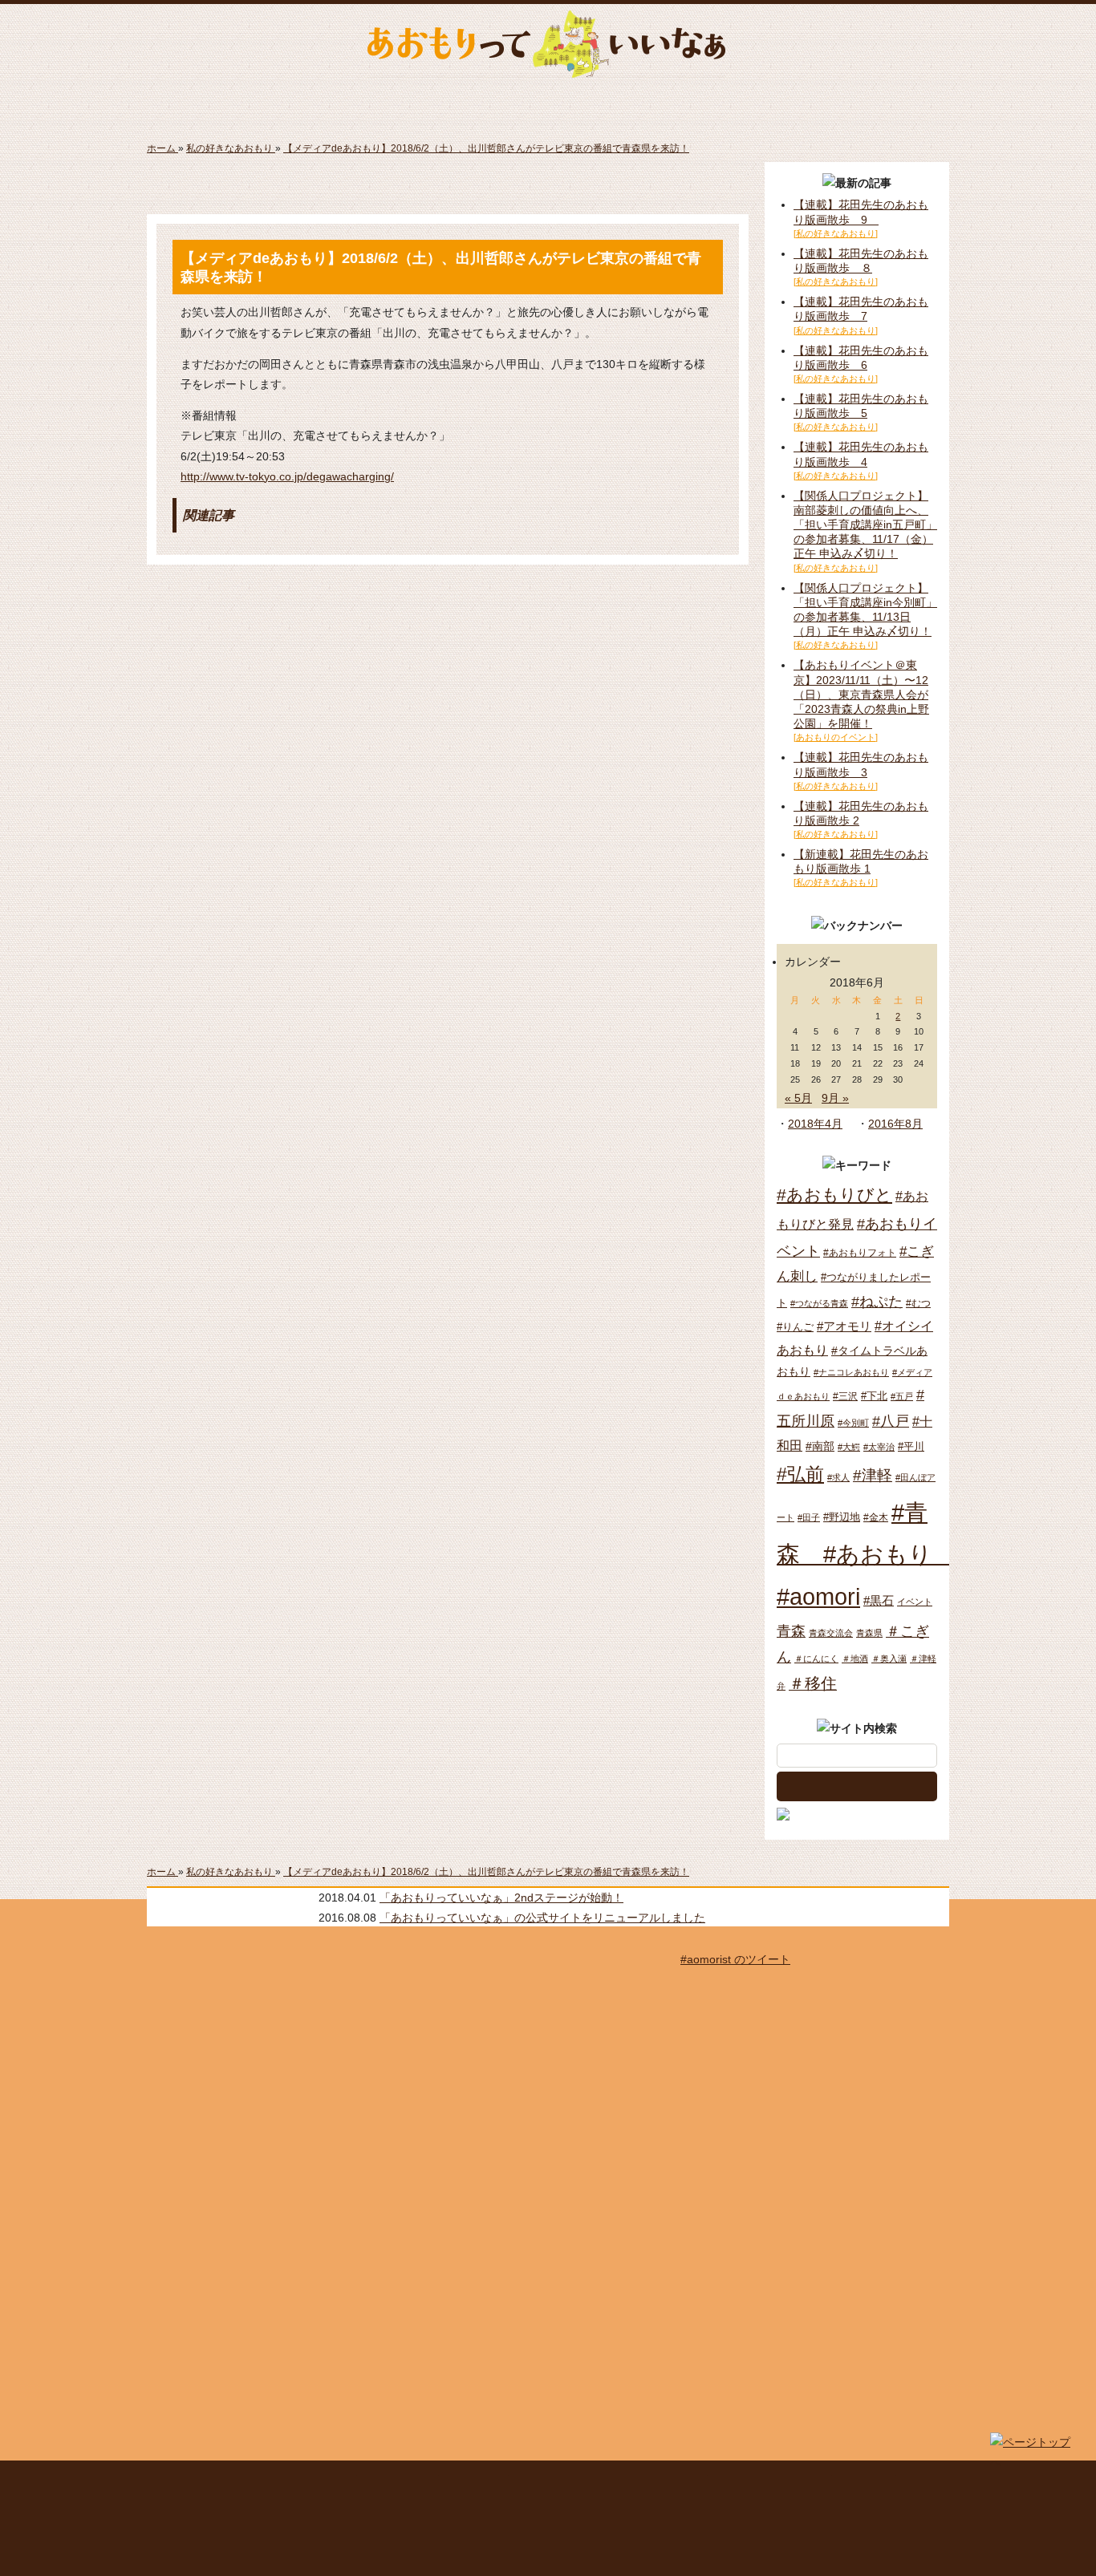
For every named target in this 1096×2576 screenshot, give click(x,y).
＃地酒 (855, 1659)
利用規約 (475, 2482)
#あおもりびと (834, 1195)
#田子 (809, 1517)
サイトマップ (400, 2482)
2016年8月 (895, 1124)
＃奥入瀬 (889, 1659)
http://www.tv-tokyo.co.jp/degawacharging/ (287, 476)
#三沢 (845, 1396)
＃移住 (813, 1683)
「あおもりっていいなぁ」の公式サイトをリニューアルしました (542, 1918)
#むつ (918, 1303)
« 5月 (798, 1098)
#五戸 (902, 1396)
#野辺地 (842, 1517)
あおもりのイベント (548, 104)
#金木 (876, 1517)
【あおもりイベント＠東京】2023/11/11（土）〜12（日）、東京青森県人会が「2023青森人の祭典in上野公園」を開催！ (861, 694)
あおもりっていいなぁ (546, 44)
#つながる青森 (819, 1303)
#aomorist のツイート (735, 1959)
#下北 (874, 1396)
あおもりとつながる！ (344, 104)
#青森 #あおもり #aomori (866, 1555)
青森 (791, 1631)
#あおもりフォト (860, 1253)
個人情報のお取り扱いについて (610, 2482)
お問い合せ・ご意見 (771, 2482)
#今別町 (853, 1423)
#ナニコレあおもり (851, 1372)
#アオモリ (844, 1326)
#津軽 (873, 1475)
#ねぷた (877, 1302)
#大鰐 (849, 1447)
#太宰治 (879, 1447)
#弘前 (800, 1474)
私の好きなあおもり (752, 104)
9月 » (835, 1098)
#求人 (838, 1477)
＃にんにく (816, 1659)
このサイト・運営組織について (279, 2482)
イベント (915, 1602)
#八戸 (891, 1421)
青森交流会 (831, 1633)
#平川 (911, 1446)
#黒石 (879, 1600)
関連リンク (866, 2482)
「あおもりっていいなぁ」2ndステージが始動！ (501, 1898)
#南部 (820, 1446)
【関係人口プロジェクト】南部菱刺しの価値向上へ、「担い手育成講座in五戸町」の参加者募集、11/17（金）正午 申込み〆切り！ (865, 525)
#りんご (795, 1327)
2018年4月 (815, 1124)
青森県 (869, 1633)
